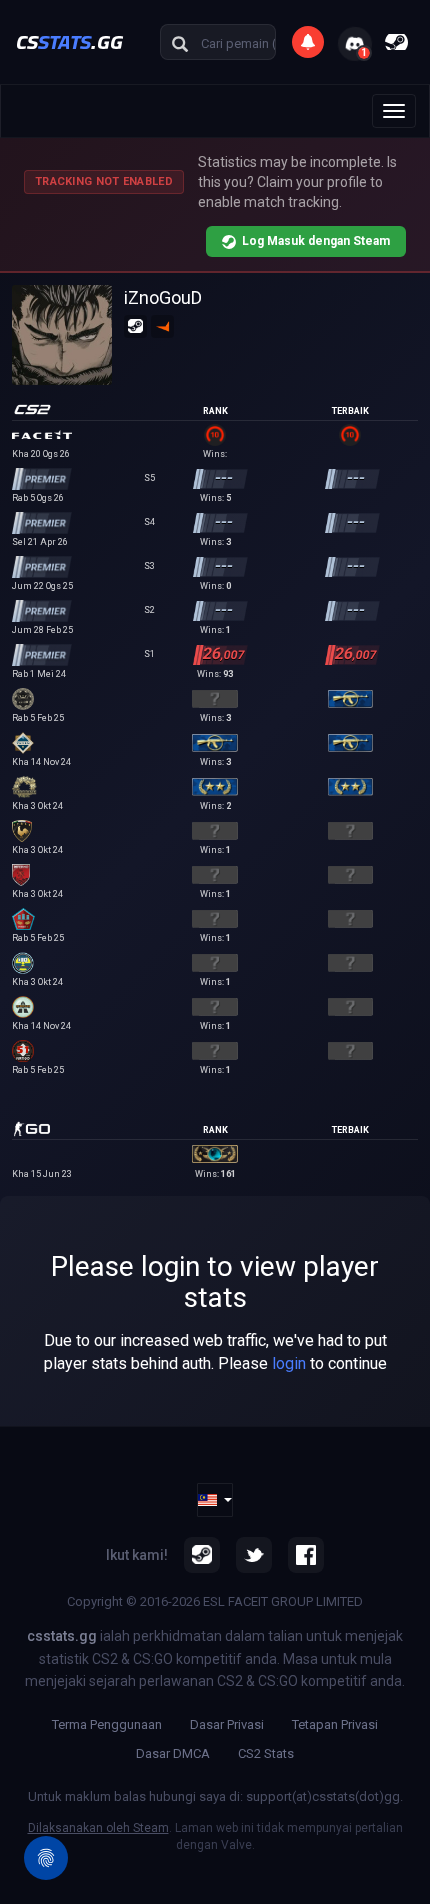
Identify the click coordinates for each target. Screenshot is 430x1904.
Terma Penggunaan (107, 1724)
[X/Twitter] (254, 1555)
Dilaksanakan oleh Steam (98, 1828)
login (289, 1363)
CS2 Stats (266, 1753)
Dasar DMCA (173, 1753)
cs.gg (69, 41)
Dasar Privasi (227, 1724)
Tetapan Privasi (335, 1724)
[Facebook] (306, 1555)
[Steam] (202, 1555)
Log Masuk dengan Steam (316, 241)
